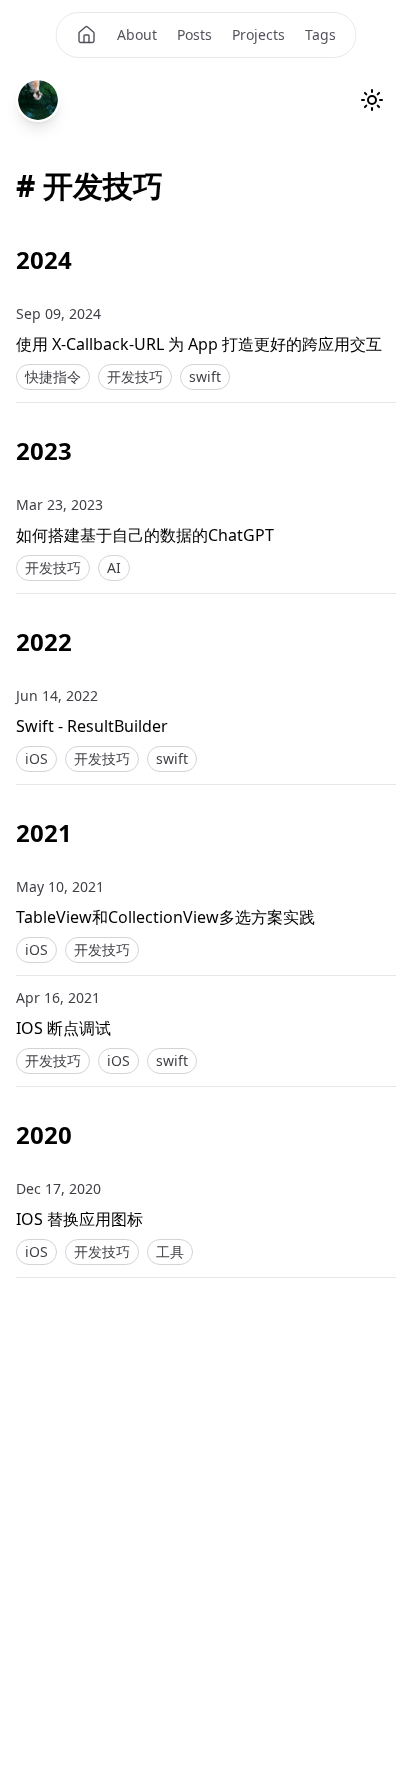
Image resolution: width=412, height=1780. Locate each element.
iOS (36, 758)
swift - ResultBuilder (92, 726)
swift (205, 376)
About (137, 34)
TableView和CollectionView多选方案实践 (165, 917)
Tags (320, 34)
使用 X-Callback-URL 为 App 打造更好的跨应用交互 (199, 344)
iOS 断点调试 (63, 1028)
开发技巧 (135, 376)
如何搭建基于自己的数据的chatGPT (145, 535)
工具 (170, 1251)
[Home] (87, 35)
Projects (258, 34)
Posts (194, 34)
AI (114, 567)
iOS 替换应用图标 (79, 1219)
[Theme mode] (372, 100)
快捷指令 (53, 376)
